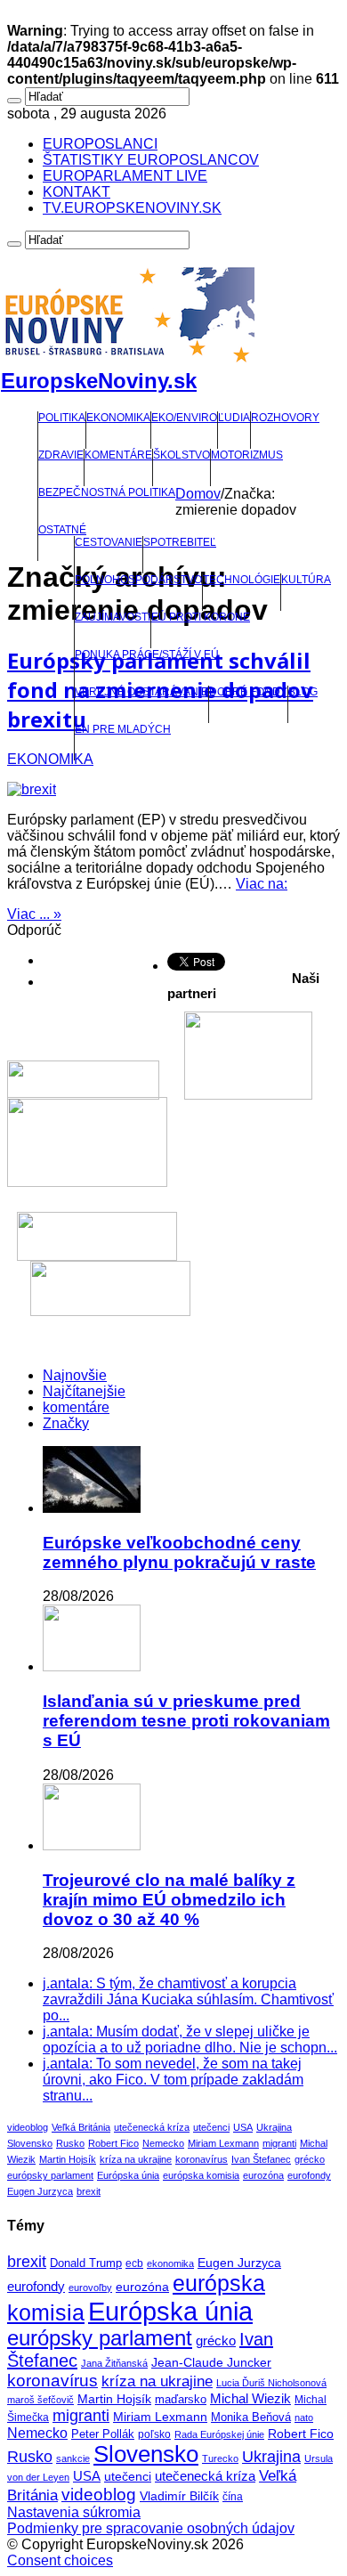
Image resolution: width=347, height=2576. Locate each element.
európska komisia (201, 2175)
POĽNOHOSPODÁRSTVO (138, 580)
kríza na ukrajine (136, 2159)
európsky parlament (50, 2175)
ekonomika (170, 2263)
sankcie (73, 2458)
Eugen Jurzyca (40, 2191)
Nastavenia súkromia (74, 2512)
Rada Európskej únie (219, 2434)
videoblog (28, 2127)
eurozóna (263, 2175)
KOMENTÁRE (118, 455)
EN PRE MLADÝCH (123, 729)
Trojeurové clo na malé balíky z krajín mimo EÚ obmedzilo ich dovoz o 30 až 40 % (169, 1900)
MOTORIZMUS (247, 455)
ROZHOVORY (285, 418)
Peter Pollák (103, 2434)
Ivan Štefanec (261, 2159)
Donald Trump (86, 2263)
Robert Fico (113, 2143)
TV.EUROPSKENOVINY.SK (132, 208)
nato (304, 2418)
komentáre (76, 1407)
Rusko (70, 2143)
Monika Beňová (251, 2417)
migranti (279, 2143)
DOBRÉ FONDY (248, 692)
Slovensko (30, 2143)
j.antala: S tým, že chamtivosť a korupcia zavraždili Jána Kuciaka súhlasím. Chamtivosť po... (188, 1999)
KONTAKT (77, 192)
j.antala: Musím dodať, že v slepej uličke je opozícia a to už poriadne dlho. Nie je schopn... (190, 2040)
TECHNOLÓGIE (242, 580)
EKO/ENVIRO (184, 418)
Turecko (220, 2458)
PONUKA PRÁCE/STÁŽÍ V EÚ (147, 654)
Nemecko (163, 2143)
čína (233, 2497)
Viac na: (262, 884)
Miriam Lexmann (223, 2143)
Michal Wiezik (250, 2399)
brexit (89, 2191)
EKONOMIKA (118, 418)
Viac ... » (34, 914)
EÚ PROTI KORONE (201, 617)
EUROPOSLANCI (100, 144)
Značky (66, 1423)
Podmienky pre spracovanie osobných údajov (151, 2528)
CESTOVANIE (109, 542)
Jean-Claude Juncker (211, 2363)
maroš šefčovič (40, 2400)
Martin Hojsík (68, 2159)
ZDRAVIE (61, 455)
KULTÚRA (306, 580)
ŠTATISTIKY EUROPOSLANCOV (151, 160)
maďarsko (181, 2399)
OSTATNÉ (62, 530)
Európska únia (128, 2175)
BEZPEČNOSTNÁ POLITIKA (107, 492)
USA (243, 2127)
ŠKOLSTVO (182, 455)
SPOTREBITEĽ (180, 542)
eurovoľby (90, 2288)
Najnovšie (75, 1375)
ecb (134, 2263)
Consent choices (60, 2560)
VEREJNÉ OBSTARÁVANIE (141, 692)
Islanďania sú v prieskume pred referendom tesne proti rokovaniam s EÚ (186, 1721)
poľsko (154, 2434)
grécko (310, 2159)
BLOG (303, 692)
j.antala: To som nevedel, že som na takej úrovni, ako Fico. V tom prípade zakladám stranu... (173, 2080)
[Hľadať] (14, 101)
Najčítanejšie (84, 1391)
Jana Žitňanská (114, 2363)
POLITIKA (62, 418)
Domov (198, 494)
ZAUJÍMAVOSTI (113, 617)
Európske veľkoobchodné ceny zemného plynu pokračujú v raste (179, 1552)
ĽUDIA (234, 418)
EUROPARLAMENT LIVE (125, 176)
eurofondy (309, 2175)
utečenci (211, 2127)
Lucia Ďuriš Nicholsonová (271, 2383)
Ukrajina (274, 2127)
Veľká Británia (81, 2127)
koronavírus (202, 2159)
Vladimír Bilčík (179, 2496)
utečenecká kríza (152, 2127)
